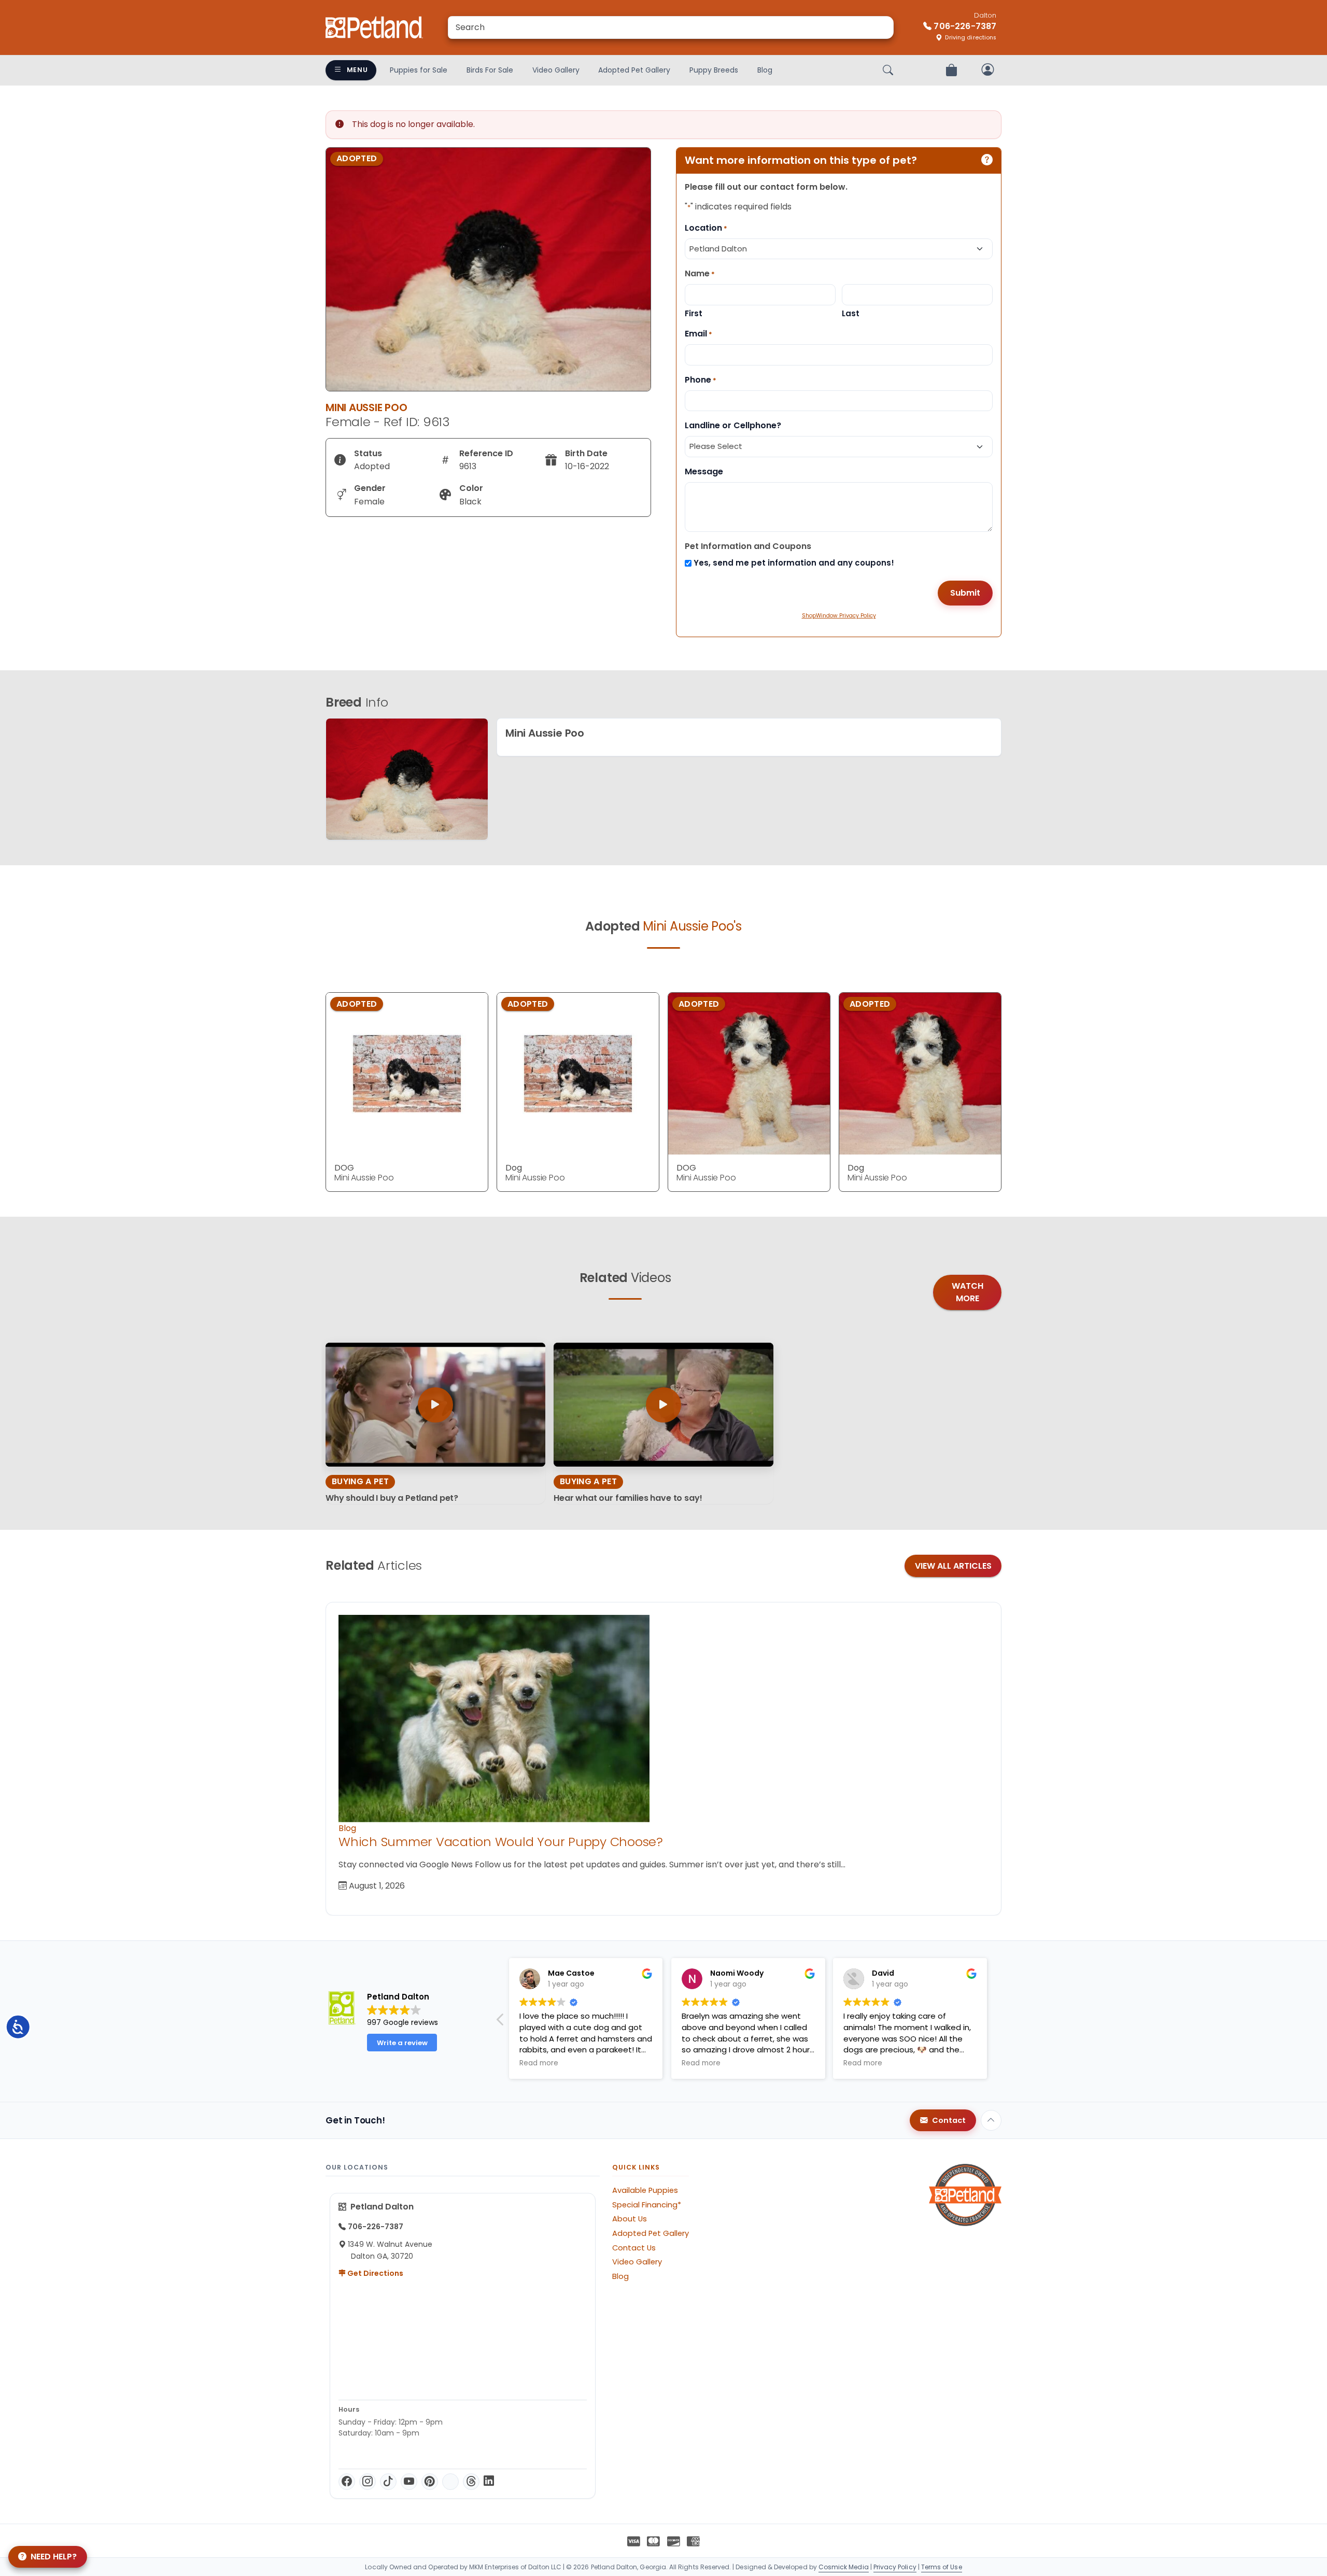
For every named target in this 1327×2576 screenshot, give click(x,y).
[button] (995, 2022)
